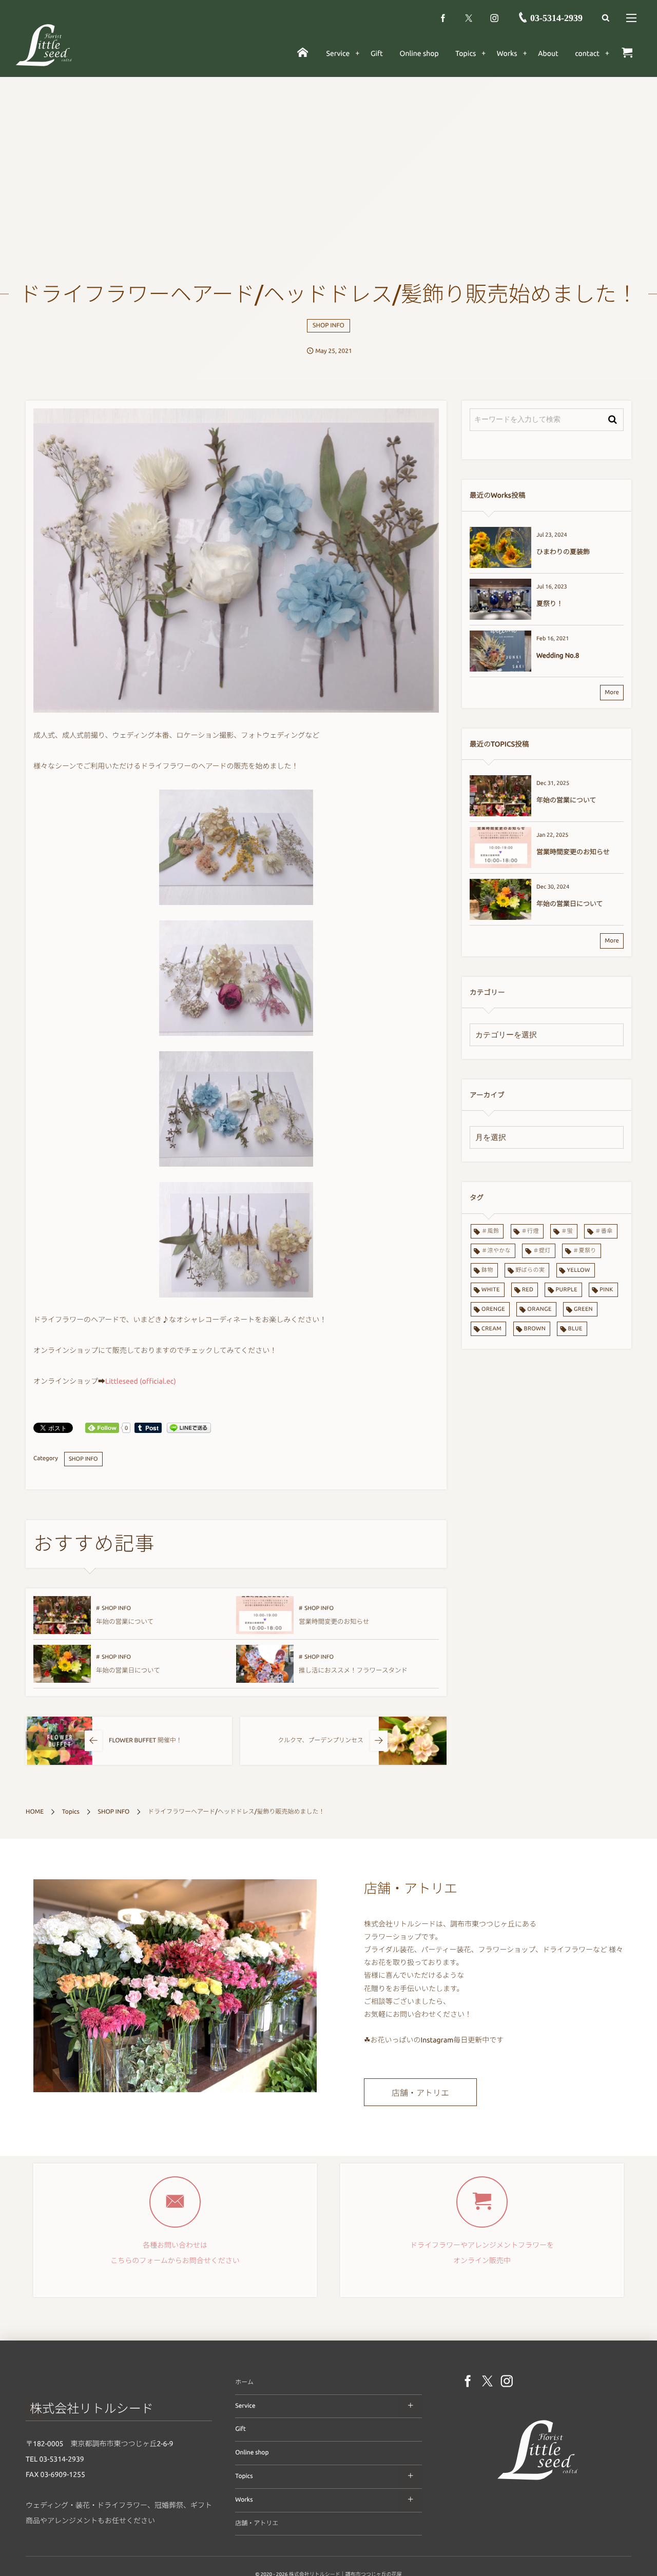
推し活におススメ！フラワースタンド (353, 1670)
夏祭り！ (550, 604)
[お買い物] (627, 53)
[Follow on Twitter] (469, 18)
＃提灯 (542, 1251)
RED (528, 1290)
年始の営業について (125, 1622)
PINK (606, 1290)
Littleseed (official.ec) (141, 1381)
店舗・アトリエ (420, 2093)
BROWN (535, 1329)
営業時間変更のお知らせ (334, 1622)
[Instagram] (494, 18)
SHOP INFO (328, 326)
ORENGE (493, 1309)
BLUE (575, 1329)
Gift (240, 2429)
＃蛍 (567, 1231)
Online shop (252, 2453)
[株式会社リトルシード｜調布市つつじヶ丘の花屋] (44, 45)
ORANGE (539, 1309)
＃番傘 (604, 1231)
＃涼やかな (496, 1251)
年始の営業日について (128, 1670)
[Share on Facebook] (443, 18)
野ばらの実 (530, 1270)
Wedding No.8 (558, 656)
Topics (244, 2476)
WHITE (491, 1290)
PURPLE (566, 1290)
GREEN (583, 1309)
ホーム (244, 2382)
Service (245, 2406)
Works (244, 2500)
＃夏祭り (585, 1251)
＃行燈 (530, 1231)
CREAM (491, 1329)
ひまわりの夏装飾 (563, 552)
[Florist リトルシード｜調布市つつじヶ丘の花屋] (538, 2482)
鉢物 (487, 1270)
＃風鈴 (490, 1231)
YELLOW (579, 1270)
